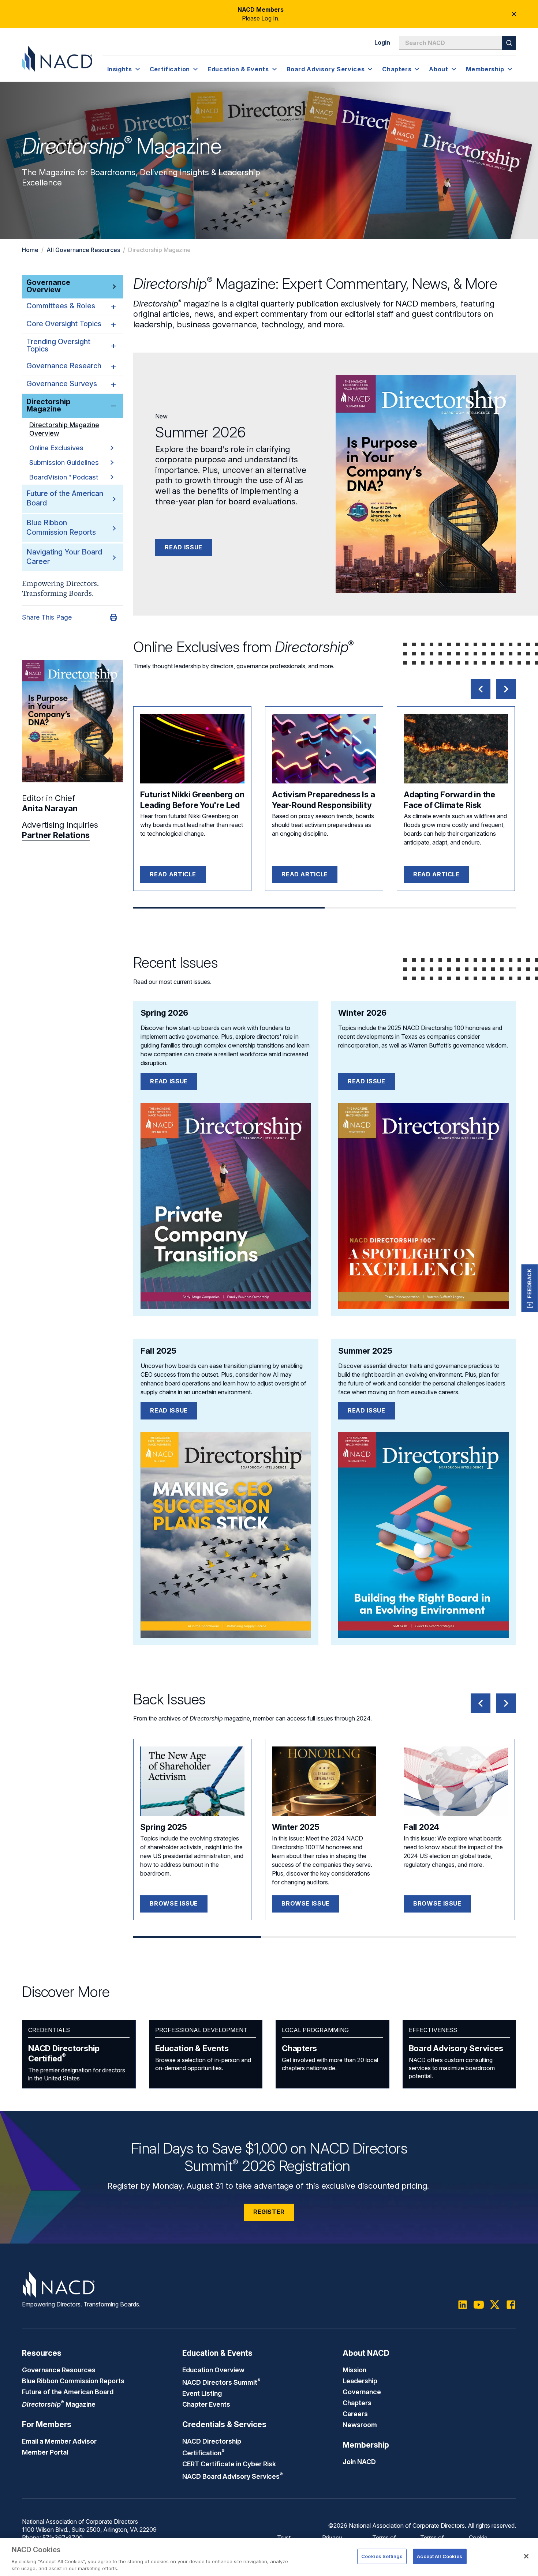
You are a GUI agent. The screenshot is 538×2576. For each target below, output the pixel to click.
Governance (362, 2392)
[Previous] (481, 689)
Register (269, 2212)
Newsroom (360, 2425)
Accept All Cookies (440, 2556)
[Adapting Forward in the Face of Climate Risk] (456, 749)
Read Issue (183, 547)
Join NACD (359, 2462)
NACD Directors (221, 2382)
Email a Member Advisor (59, 2441)
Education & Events (192, 2048)
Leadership (360, 2381)
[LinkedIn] (463, 2305)
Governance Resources (59, 2370)
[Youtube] (479, 2305)
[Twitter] (495, 2305)
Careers (355, 2414)
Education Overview (213, 2370)
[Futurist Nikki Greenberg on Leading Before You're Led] (192, 749)
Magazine (59, 2404)
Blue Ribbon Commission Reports (61, 527)
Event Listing (202, 2393)
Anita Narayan (50, 808)
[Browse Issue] (192, 1781)
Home (30, 250)
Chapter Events (206, 2404)
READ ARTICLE (173, 874)
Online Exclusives (56, 448)
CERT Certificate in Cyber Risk (229, 2464)
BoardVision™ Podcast (64, 477)
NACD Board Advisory (233, 2476)
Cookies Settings (382, 2556)
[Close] (526, 2556)
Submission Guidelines (64, 462)
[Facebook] (511, 2305)
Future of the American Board (68, 2392)
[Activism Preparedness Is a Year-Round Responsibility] (324, 749)
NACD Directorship (64, 2053)
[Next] (506, 689)
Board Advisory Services (456, 2048)
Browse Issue (174, 1903)
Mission (354, 2370)
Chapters (299, 2048)
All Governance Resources (83, 250)
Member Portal (45, 2452)
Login (382, 42)
